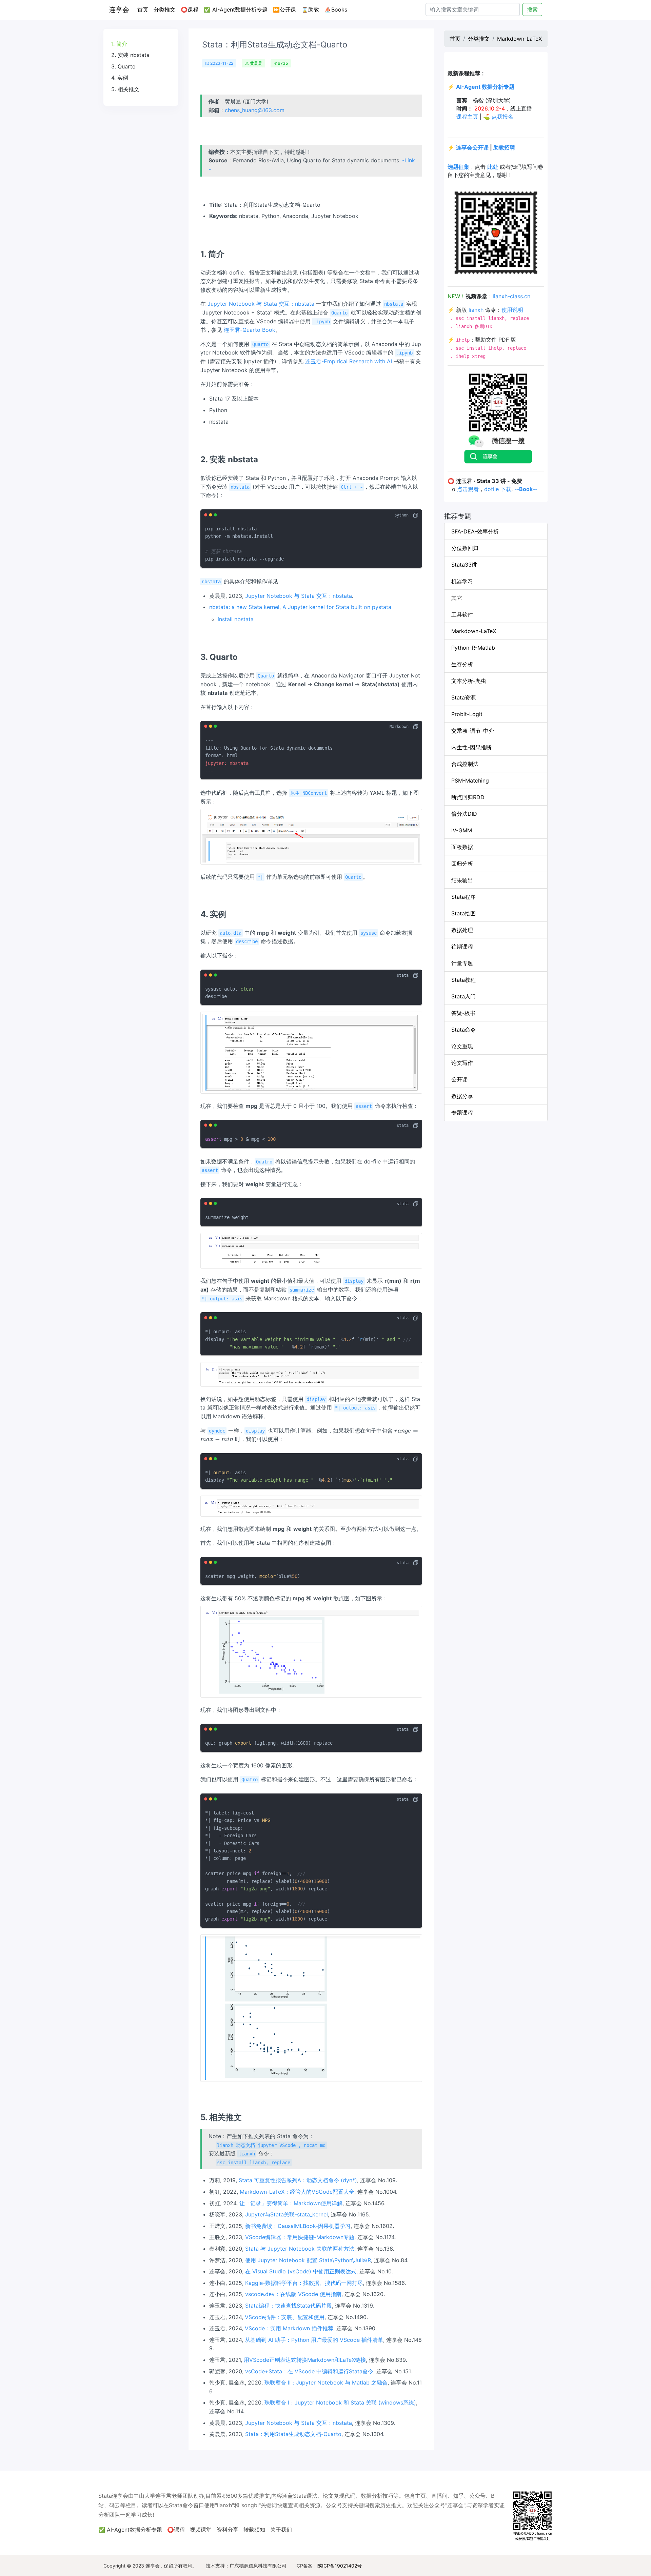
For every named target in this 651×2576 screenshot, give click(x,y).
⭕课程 (190, 9)
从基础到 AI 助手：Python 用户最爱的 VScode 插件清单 (314, 2340)
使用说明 (512, 310)
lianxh (476, 310)
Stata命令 (463, 1030)
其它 (457, 598)
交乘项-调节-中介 (473, 731)
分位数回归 (465, 548)
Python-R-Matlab (473, 648)
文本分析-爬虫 (469, 681)
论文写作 (462, 1063)
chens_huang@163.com (255, 110)
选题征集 (458, 167)
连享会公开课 (472, 147)
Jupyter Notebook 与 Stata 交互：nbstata (261, 304)
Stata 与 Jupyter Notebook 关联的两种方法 (300, 2249)
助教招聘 (504, 147)
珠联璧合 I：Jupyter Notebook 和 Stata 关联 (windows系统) (340, 2402)
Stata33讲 (464, 565)
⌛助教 (310, 9)
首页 (144, 9)
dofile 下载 (498, 489)
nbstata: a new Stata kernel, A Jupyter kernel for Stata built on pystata (300, 607)
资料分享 (228, 2530)
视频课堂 (201, 2530)
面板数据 (462, 847)
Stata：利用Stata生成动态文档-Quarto (293, 2434)
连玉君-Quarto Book (250, 330)
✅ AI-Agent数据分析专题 (236, 9)
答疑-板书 (463, 1013)
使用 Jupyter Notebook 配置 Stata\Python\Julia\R (308, 2260)
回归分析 (462, 864)
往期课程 (462, 947)
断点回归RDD (468, 797)
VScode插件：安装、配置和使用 (285, 2317)
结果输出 (462, 880)
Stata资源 (463, 697)
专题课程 (462, 1113)
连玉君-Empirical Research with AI (349, 361)
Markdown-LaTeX (519, 39)
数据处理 (462, 930)
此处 (493, 167)
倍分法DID (464, 814)
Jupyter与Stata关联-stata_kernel (287, 2214)
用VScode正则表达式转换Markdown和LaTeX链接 (305, 2360)
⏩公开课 (284, 9)
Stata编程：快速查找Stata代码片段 (289, 2306)
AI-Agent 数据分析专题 (485, 87)
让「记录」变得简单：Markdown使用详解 (291, 2203)
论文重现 (462, 1046)
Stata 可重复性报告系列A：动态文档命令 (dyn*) (298, 2180)
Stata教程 (463, 980)
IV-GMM (462, 830)
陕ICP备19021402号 (340, 2566)
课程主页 (467, 117)
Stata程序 (463, 897)
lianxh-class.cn (511, 296)
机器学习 (462, 581)
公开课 (459, 1079)
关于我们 (281, 2530)
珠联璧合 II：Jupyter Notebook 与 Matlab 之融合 (326, 2382)
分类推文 (164, 9)
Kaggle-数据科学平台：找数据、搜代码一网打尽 (304, 2283)
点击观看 (468, 489)
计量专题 (462, 963)
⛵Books (336, 9)
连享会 (119, 9)
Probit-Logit (467, 714)
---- (526, 489)
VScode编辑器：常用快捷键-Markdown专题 (300, 2237)
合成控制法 (465, 764)
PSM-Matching (470, 780)
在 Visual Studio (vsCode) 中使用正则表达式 (301, 2271)
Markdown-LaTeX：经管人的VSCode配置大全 (297, 2192)
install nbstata (236, 619)
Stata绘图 (463, 913)
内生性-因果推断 (471, 747)
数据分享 (462, 1096)
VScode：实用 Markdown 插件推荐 (289, 2328)
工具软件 (462, 614)
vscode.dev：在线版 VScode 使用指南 (293, 2294)
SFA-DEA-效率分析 (475, 531)
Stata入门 (463, 996)
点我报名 (502, 117)
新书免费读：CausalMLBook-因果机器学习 (298, 2226)
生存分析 (462, 664)
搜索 (532, 9)
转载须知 (254, 2530)
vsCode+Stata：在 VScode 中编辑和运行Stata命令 (309, 2371)
